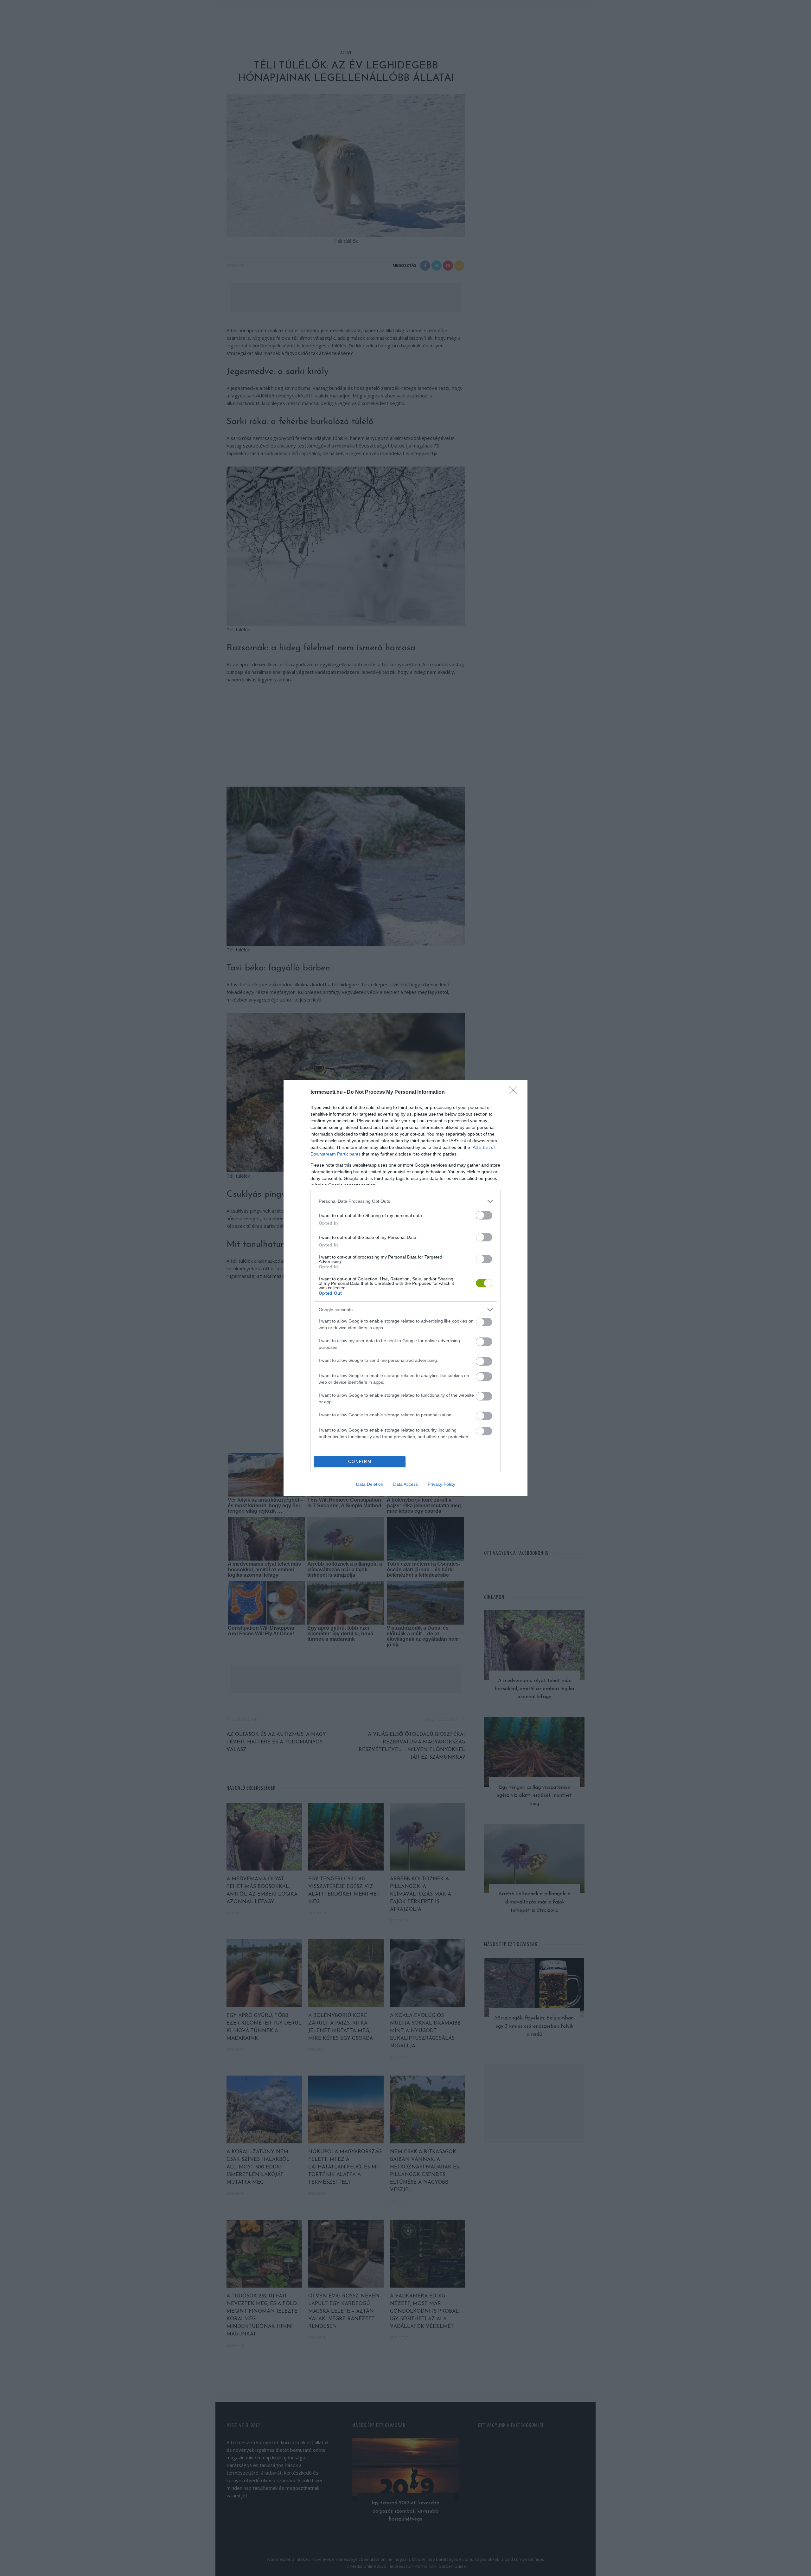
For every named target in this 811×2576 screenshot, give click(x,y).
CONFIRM (360, 1462)
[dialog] (405, 1288)
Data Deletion (370, 1484)
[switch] (484, 1215)
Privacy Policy (441, 1484)
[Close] (515, 1092)
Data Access (405, 1484)
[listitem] (405, 1201)
